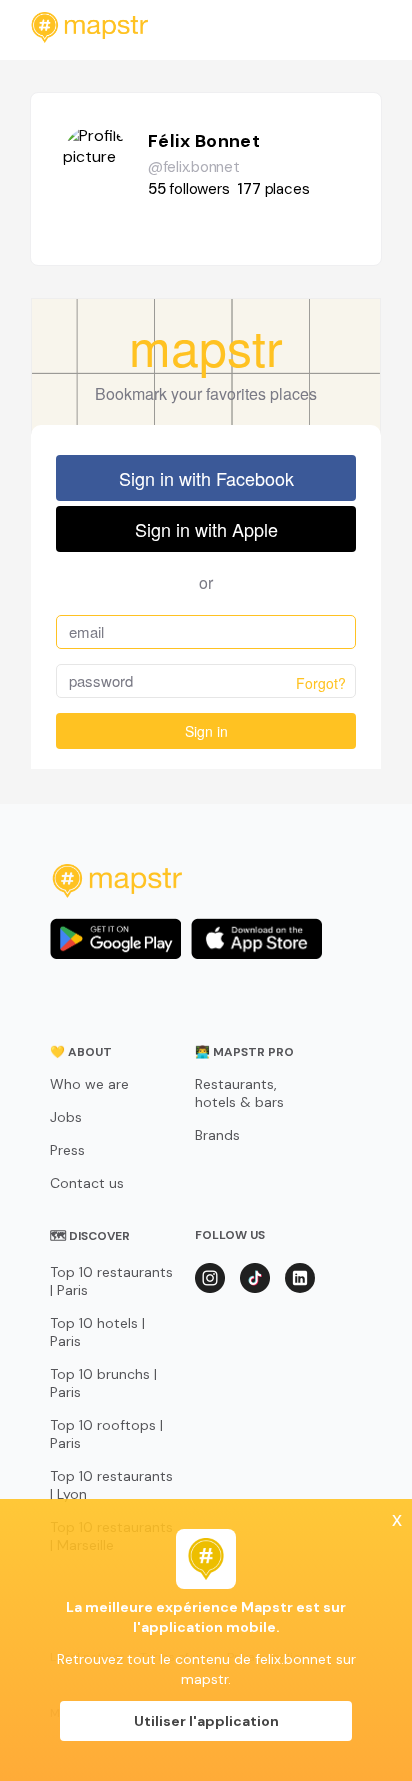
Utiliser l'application (206, 1721)
